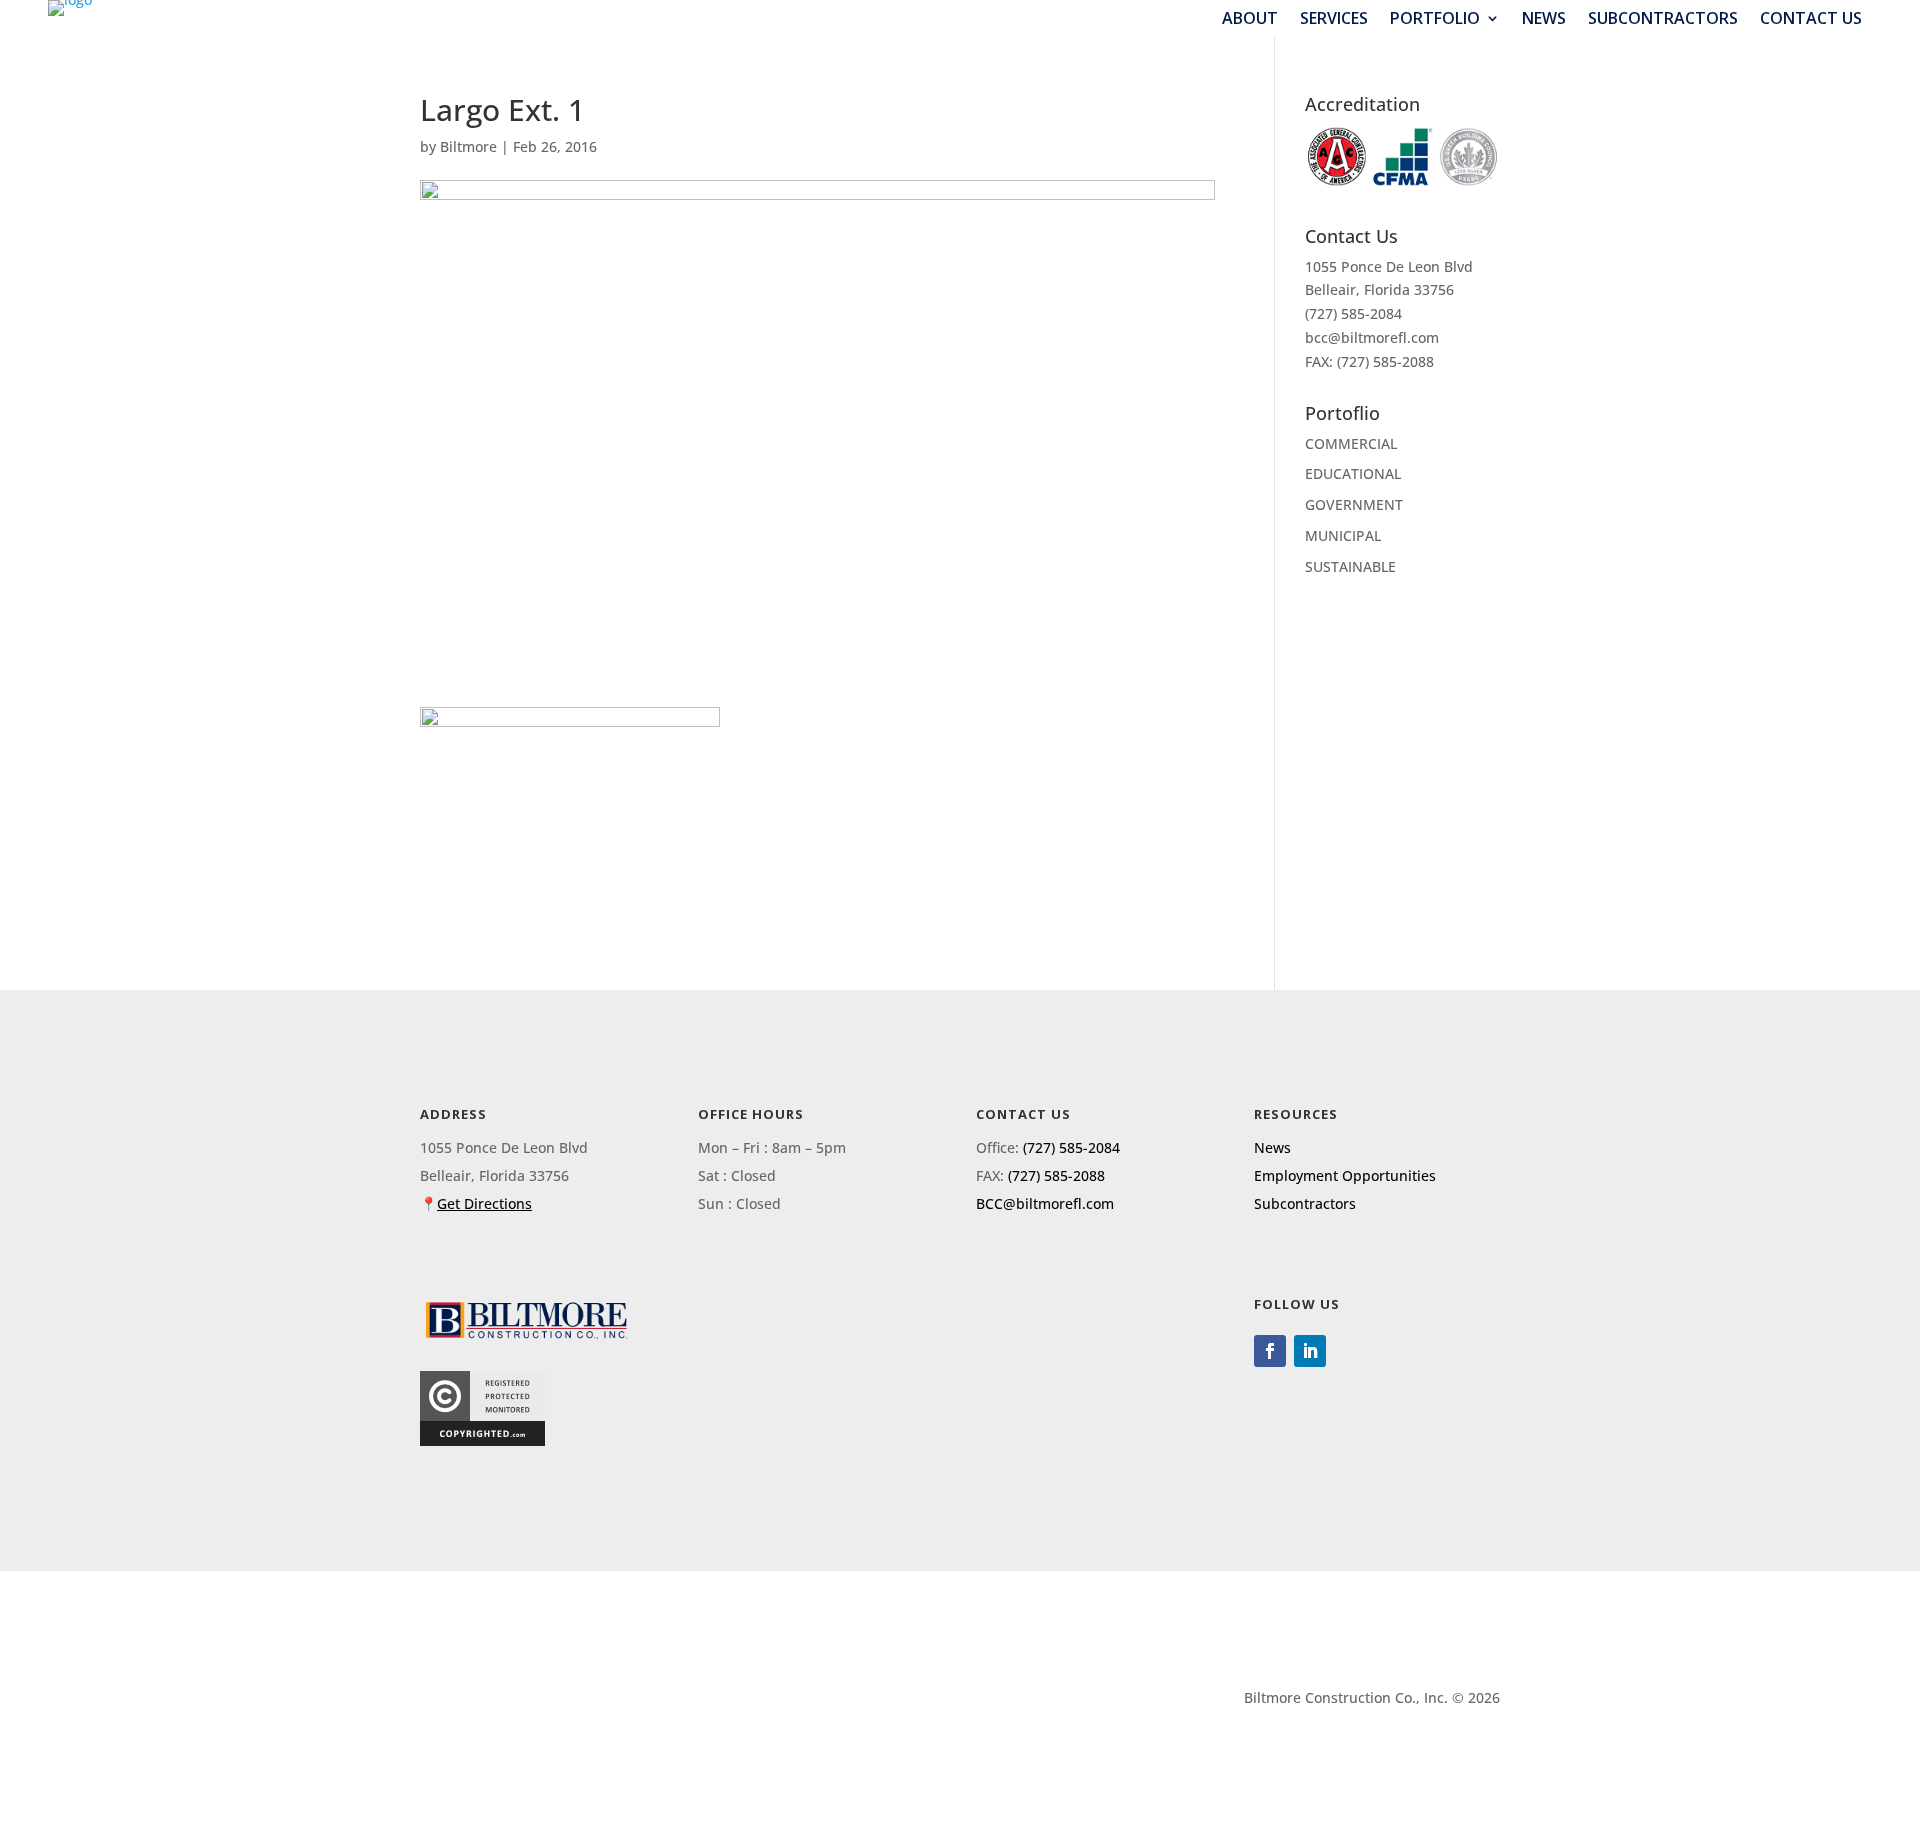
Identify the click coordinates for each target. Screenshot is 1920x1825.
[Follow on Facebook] (1270, 1351)
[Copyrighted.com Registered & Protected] (482, 1440)
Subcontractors (1663, 18)
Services (1334, 18)
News (1544, 18)
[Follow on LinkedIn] (1310, 1351)
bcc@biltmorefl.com (1372, 337)
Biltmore (468, 146)
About (1250, 18)
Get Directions (484, 1203)
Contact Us (1811, 18)
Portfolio (1435, 18)
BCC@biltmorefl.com (1045, 1203)
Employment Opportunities (1345, 1175)
